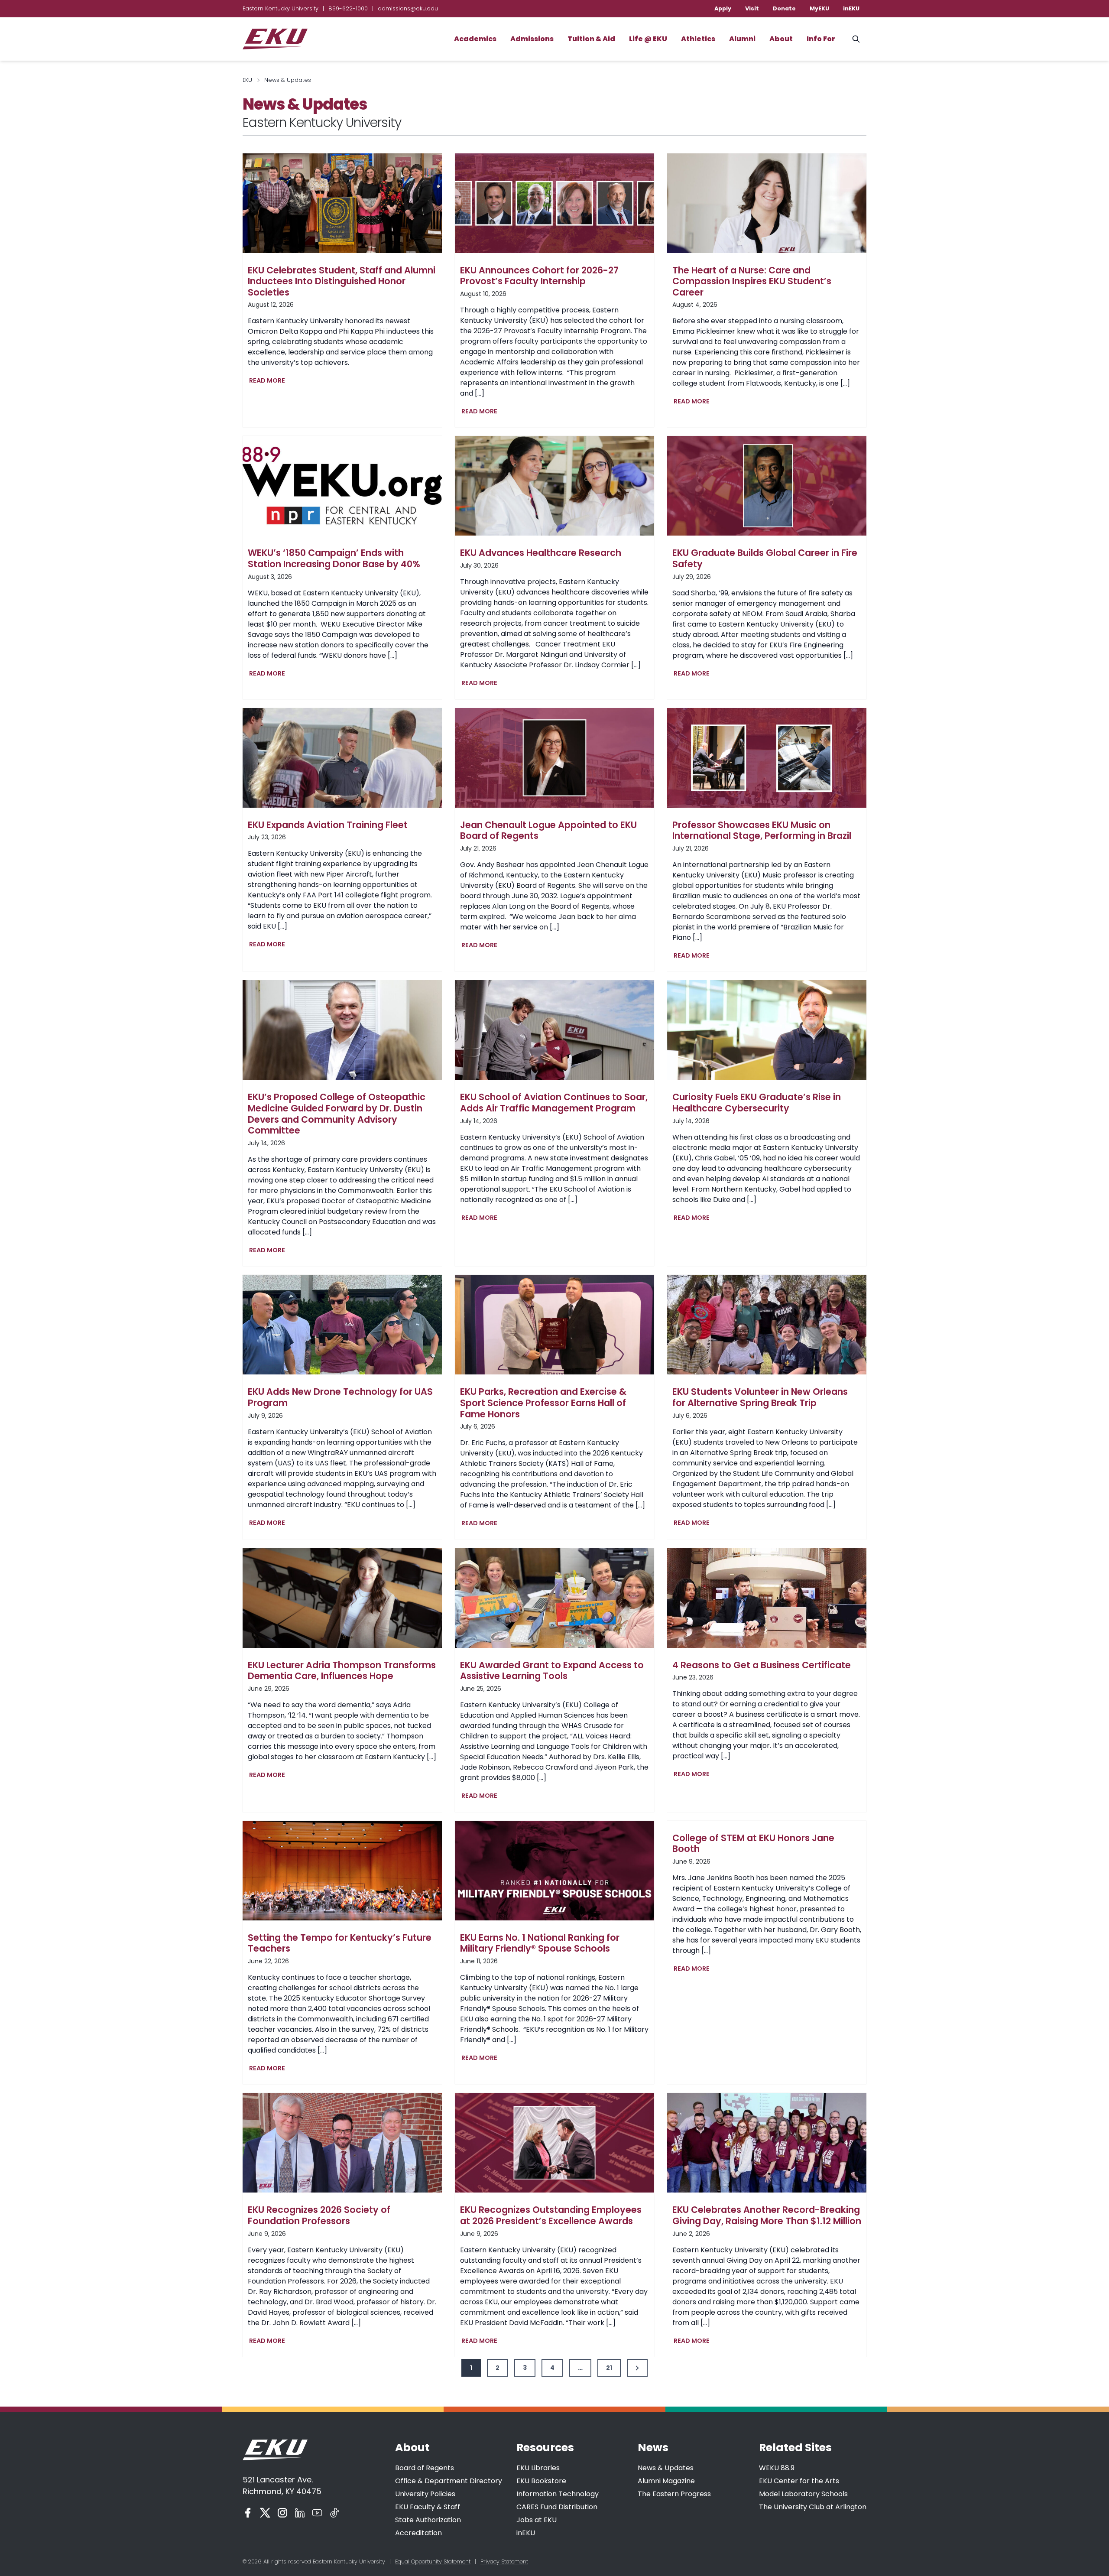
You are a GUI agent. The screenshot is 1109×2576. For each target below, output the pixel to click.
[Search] (856, 39)
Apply (723, 8)
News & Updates (666, 2468)
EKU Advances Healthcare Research (541, 553)
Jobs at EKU (537, 2520)
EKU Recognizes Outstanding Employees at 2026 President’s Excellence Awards (551, 2215)
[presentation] (342, 203)
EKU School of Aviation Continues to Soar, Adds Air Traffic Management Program (554, 1103)
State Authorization (428, 2520)
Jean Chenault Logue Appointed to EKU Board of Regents (548, 830)
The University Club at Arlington (813, 2507)
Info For (821, 39)
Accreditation (418, 2533)
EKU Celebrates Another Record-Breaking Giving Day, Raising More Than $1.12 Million (767, 2215)
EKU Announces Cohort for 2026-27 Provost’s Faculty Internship (539, 276)
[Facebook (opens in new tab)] (248, 2513)
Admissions (532, 39)
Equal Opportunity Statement (433, 2561)
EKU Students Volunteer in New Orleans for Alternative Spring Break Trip (760, 1397)
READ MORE (269, 382)
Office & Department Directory (449, 2481)
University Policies (425, 2494)
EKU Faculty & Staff (428, 2507)
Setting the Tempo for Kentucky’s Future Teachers (340, 1943)
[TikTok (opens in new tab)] (334, 2513)
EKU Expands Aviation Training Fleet (328, 825)
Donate (784, 8)
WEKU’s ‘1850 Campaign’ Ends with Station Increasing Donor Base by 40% (334, 558)
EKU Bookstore (541, 2481)
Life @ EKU (648, 39)
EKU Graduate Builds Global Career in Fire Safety (765, 558)
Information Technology (558, 2494)
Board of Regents (425, 2468)
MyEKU (819, 8)
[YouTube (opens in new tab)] (317, 2513)
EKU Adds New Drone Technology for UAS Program (340, 1397)
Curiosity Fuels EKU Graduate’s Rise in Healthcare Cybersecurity (757, 1103)
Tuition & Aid (591, 39)
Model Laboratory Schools (803, 2494)
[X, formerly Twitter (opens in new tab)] (265, 2513)
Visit (752, 8)
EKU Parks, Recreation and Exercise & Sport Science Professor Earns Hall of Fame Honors (543, 1403)
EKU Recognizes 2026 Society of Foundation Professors (319, 2215)
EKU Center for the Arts (799, 2481)
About (781, 39)
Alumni (742, 39)
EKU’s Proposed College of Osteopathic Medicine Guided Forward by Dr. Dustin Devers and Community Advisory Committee (337, 1114)
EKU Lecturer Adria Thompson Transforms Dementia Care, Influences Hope (342, 1671)
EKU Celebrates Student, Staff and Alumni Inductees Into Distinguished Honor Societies (342, 281)
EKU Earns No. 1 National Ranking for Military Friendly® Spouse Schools (540, 1943)
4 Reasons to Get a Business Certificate (762, 1665)
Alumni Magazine (666, 2481)
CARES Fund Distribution (557, 2507)
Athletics (698, 39)
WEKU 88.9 (777, 2468)
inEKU (851, 8)
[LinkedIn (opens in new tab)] (300, 2513)
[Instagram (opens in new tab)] (282, 2513)
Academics (475, 39)
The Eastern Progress (674, 2494)
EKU (247, 80)
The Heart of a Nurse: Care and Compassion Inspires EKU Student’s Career (752, 281)
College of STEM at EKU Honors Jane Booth (753, 1843)
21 (609, 2368)
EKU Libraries (538, 2468)
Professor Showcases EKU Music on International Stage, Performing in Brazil (762, 830)
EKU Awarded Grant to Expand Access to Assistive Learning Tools (552, 1671)
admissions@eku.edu (408, 8)
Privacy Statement (504, 2561)
